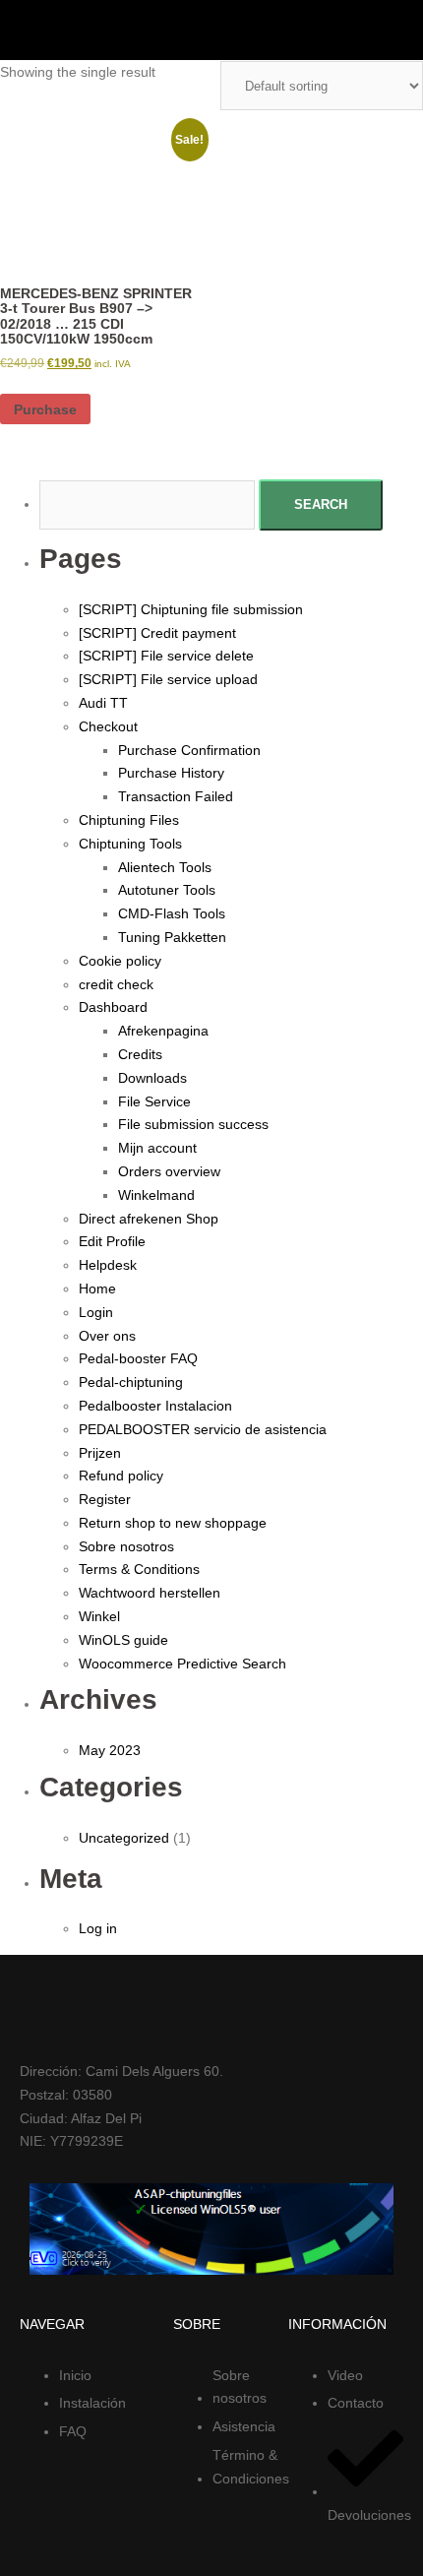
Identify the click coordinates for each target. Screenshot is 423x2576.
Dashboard (113, 1007)
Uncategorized (124, 1838)
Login (96, 1312)
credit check (116, 984)
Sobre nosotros (126, 1546)
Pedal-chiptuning (131, 1382)
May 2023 (110, 1750)
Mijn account (157, 1148)
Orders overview (169, 1171)
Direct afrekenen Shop (149, 1219)
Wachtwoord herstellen (150, 1593)
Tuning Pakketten (172, 937)
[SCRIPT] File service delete (166, 656)
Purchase (45, 409)
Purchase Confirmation (189, 750)
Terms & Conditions (139, 1569)
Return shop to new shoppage (173, 1523)
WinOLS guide (123, 1640)
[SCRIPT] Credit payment (157, 633)
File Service (154, 1101)
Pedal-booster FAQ (138, 1358)
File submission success (193, 1124)
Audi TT (103, 703)
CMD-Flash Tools (172, 913)
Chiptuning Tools (130, 844)
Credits (140, 1054)
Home (97, 1288)
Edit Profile (112, 1241)
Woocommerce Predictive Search (182, 1664)
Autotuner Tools (167, 890)
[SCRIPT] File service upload (168, 679)
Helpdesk (108, 1265)
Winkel (99, 1616)
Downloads (152, 1078)
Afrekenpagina (163, 1031)
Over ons (107, 1336)
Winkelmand (156, 1195)
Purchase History (171, 773)
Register (105, 1499)
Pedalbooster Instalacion (155, 1406)
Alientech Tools (165, 867)
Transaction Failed (176, 796)
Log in (98, 1928)
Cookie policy (120, 961)
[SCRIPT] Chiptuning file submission (191, 609)
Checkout (108, 726)
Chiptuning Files (129, 820)
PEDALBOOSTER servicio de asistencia (203, 1429)
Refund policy (121, 1476)
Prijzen (100, 1453)
